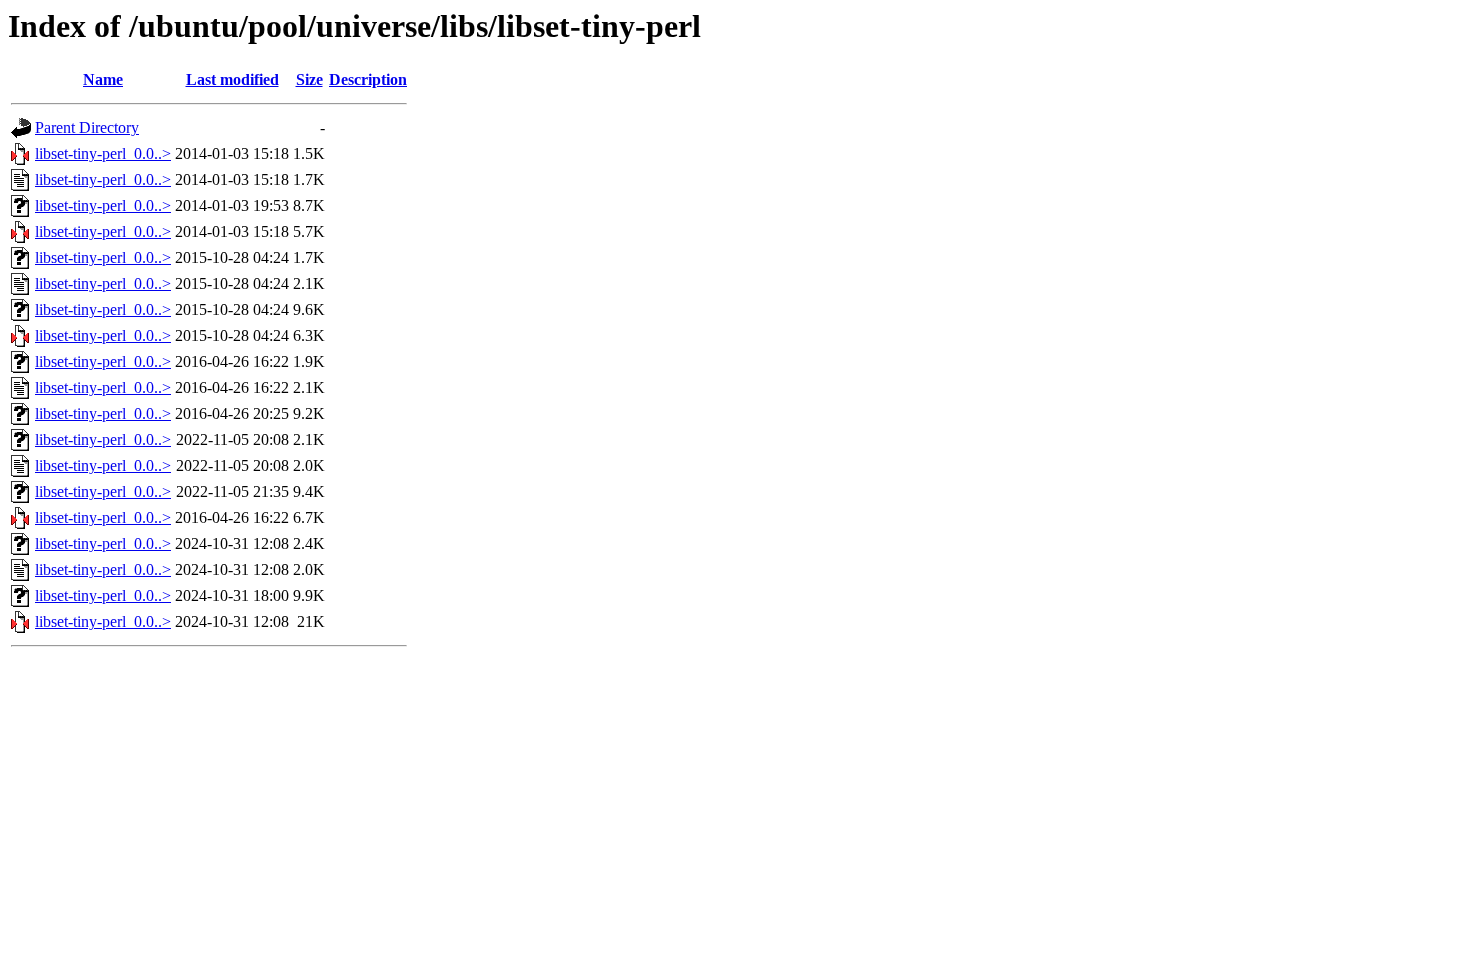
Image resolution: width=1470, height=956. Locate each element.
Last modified (232, 79)
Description (368, 79)
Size (309, 79)
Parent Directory (87, 127)
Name (103, 79)
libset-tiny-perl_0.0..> (103, 153)
